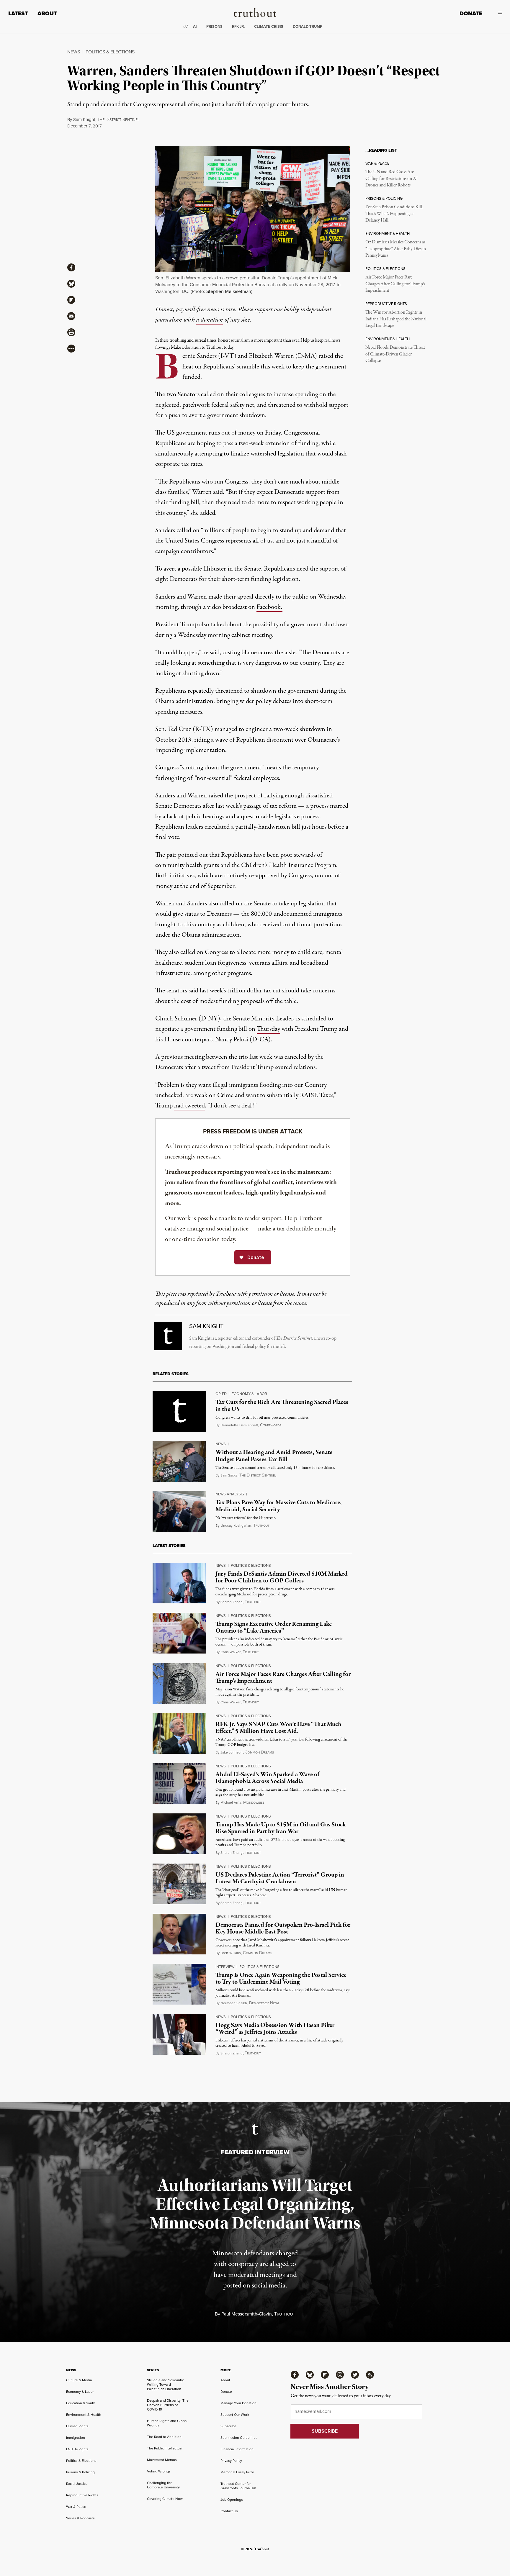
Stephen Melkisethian (229, 291)
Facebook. (269, 607)
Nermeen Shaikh (234, 2003)
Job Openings (232, 2499)
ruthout (261, 1525)
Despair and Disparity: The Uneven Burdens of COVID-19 (168, 2405)
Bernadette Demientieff (239, 1425)
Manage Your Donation (238, 2403)
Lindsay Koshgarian (236, 1525)
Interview (225, 1967)
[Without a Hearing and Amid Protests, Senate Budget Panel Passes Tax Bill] (179, 1461)
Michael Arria (231, 1802)
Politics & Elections (110, 52)
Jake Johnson (232, 1752)
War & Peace (76, 2507)
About (47, 13)
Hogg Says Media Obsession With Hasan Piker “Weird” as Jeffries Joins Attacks (275, 2029)
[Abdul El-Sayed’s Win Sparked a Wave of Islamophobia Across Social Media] (179, 1784)
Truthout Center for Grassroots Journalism (238, 2486)
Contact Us (229, 2511)
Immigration (76, 2437)
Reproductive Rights (82, 2495)
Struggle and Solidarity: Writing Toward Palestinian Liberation (165, 2384)
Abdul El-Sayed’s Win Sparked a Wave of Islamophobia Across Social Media (267, 1778)
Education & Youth (81, 2403)
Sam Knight (84, 119)
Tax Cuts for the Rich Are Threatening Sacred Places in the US (282, 1406)
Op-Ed (221, 1394)
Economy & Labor (249, 1394)
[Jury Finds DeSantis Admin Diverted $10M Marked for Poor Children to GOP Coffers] (179, 1583)
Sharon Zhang (232, 1602)
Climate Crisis (269, 26)
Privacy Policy (231, 2461)
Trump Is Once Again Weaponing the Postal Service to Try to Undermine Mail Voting (281, 1978)
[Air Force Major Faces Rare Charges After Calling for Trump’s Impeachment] (179, 1683)
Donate (471, 13)
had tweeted (189, 1106)
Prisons (214, 26)
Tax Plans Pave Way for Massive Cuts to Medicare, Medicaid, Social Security (279, 1506)
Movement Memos (162, 2460)
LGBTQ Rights (77, 2449)
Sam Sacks (229, 1475)
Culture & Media (79, 2380)
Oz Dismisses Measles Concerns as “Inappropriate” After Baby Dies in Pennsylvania (396, 249)
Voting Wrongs (159, 2471)
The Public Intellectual (165, 2448)
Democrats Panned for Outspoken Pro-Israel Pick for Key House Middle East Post (283, 1928)
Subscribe (228, 2426)
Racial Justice (77, 2484)
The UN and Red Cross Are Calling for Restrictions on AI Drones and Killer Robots (392, 179)
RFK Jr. (238, 26)
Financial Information (237, 2449)
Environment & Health (84, 2414)
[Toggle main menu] (497, 14)
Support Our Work (235, 2414)
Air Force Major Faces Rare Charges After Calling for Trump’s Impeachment (395, 284)
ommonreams (259, 1752)
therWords (271, 1425)
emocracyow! (264, 2003)
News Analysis (230, 1494)
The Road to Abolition (164, 2437)
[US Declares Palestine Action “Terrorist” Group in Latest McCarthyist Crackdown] (179, 1884)
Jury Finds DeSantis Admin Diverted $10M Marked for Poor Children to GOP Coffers (282, 1577)
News (74, 52)
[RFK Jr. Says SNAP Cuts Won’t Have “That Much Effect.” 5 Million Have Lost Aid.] (179, 1733)
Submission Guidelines (239, 2437)
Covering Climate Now (165, 2499)
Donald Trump (308, 26)
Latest (18, 13)
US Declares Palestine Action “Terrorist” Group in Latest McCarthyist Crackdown (280, 1878)
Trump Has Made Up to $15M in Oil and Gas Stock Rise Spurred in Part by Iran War (281, 1828)
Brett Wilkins (231, 1953)
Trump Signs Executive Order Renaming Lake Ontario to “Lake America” (274, 1627)
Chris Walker (231, 1652)
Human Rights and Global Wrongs (167, 2423)
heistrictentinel (118, 120)
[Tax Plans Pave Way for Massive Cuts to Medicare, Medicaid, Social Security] (179, 1512)
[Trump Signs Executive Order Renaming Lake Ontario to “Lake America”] (179, 1633)
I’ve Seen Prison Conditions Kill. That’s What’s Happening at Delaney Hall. (394, 214)
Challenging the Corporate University (163, 2485)
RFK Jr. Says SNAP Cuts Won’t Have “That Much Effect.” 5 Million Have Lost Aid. (278, 1728)
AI (195, 26)
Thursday (268, 1029)
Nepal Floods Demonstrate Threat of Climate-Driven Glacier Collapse (395, 354)
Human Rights (77, 2426)
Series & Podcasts (80, 2518)
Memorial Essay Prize (237, 2472)
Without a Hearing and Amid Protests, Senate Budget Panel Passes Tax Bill (274, 1456)
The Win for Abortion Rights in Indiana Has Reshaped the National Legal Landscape (396, 319)
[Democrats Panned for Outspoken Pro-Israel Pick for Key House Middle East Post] (179, 1934)
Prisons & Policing (80, 2472)
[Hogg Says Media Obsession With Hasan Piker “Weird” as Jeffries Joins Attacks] (179, 2034)
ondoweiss (254, 1802)
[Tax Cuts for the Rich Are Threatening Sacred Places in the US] (179, 1411)
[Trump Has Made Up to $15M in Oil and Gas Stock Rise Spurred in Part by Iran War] (179, 1834)
